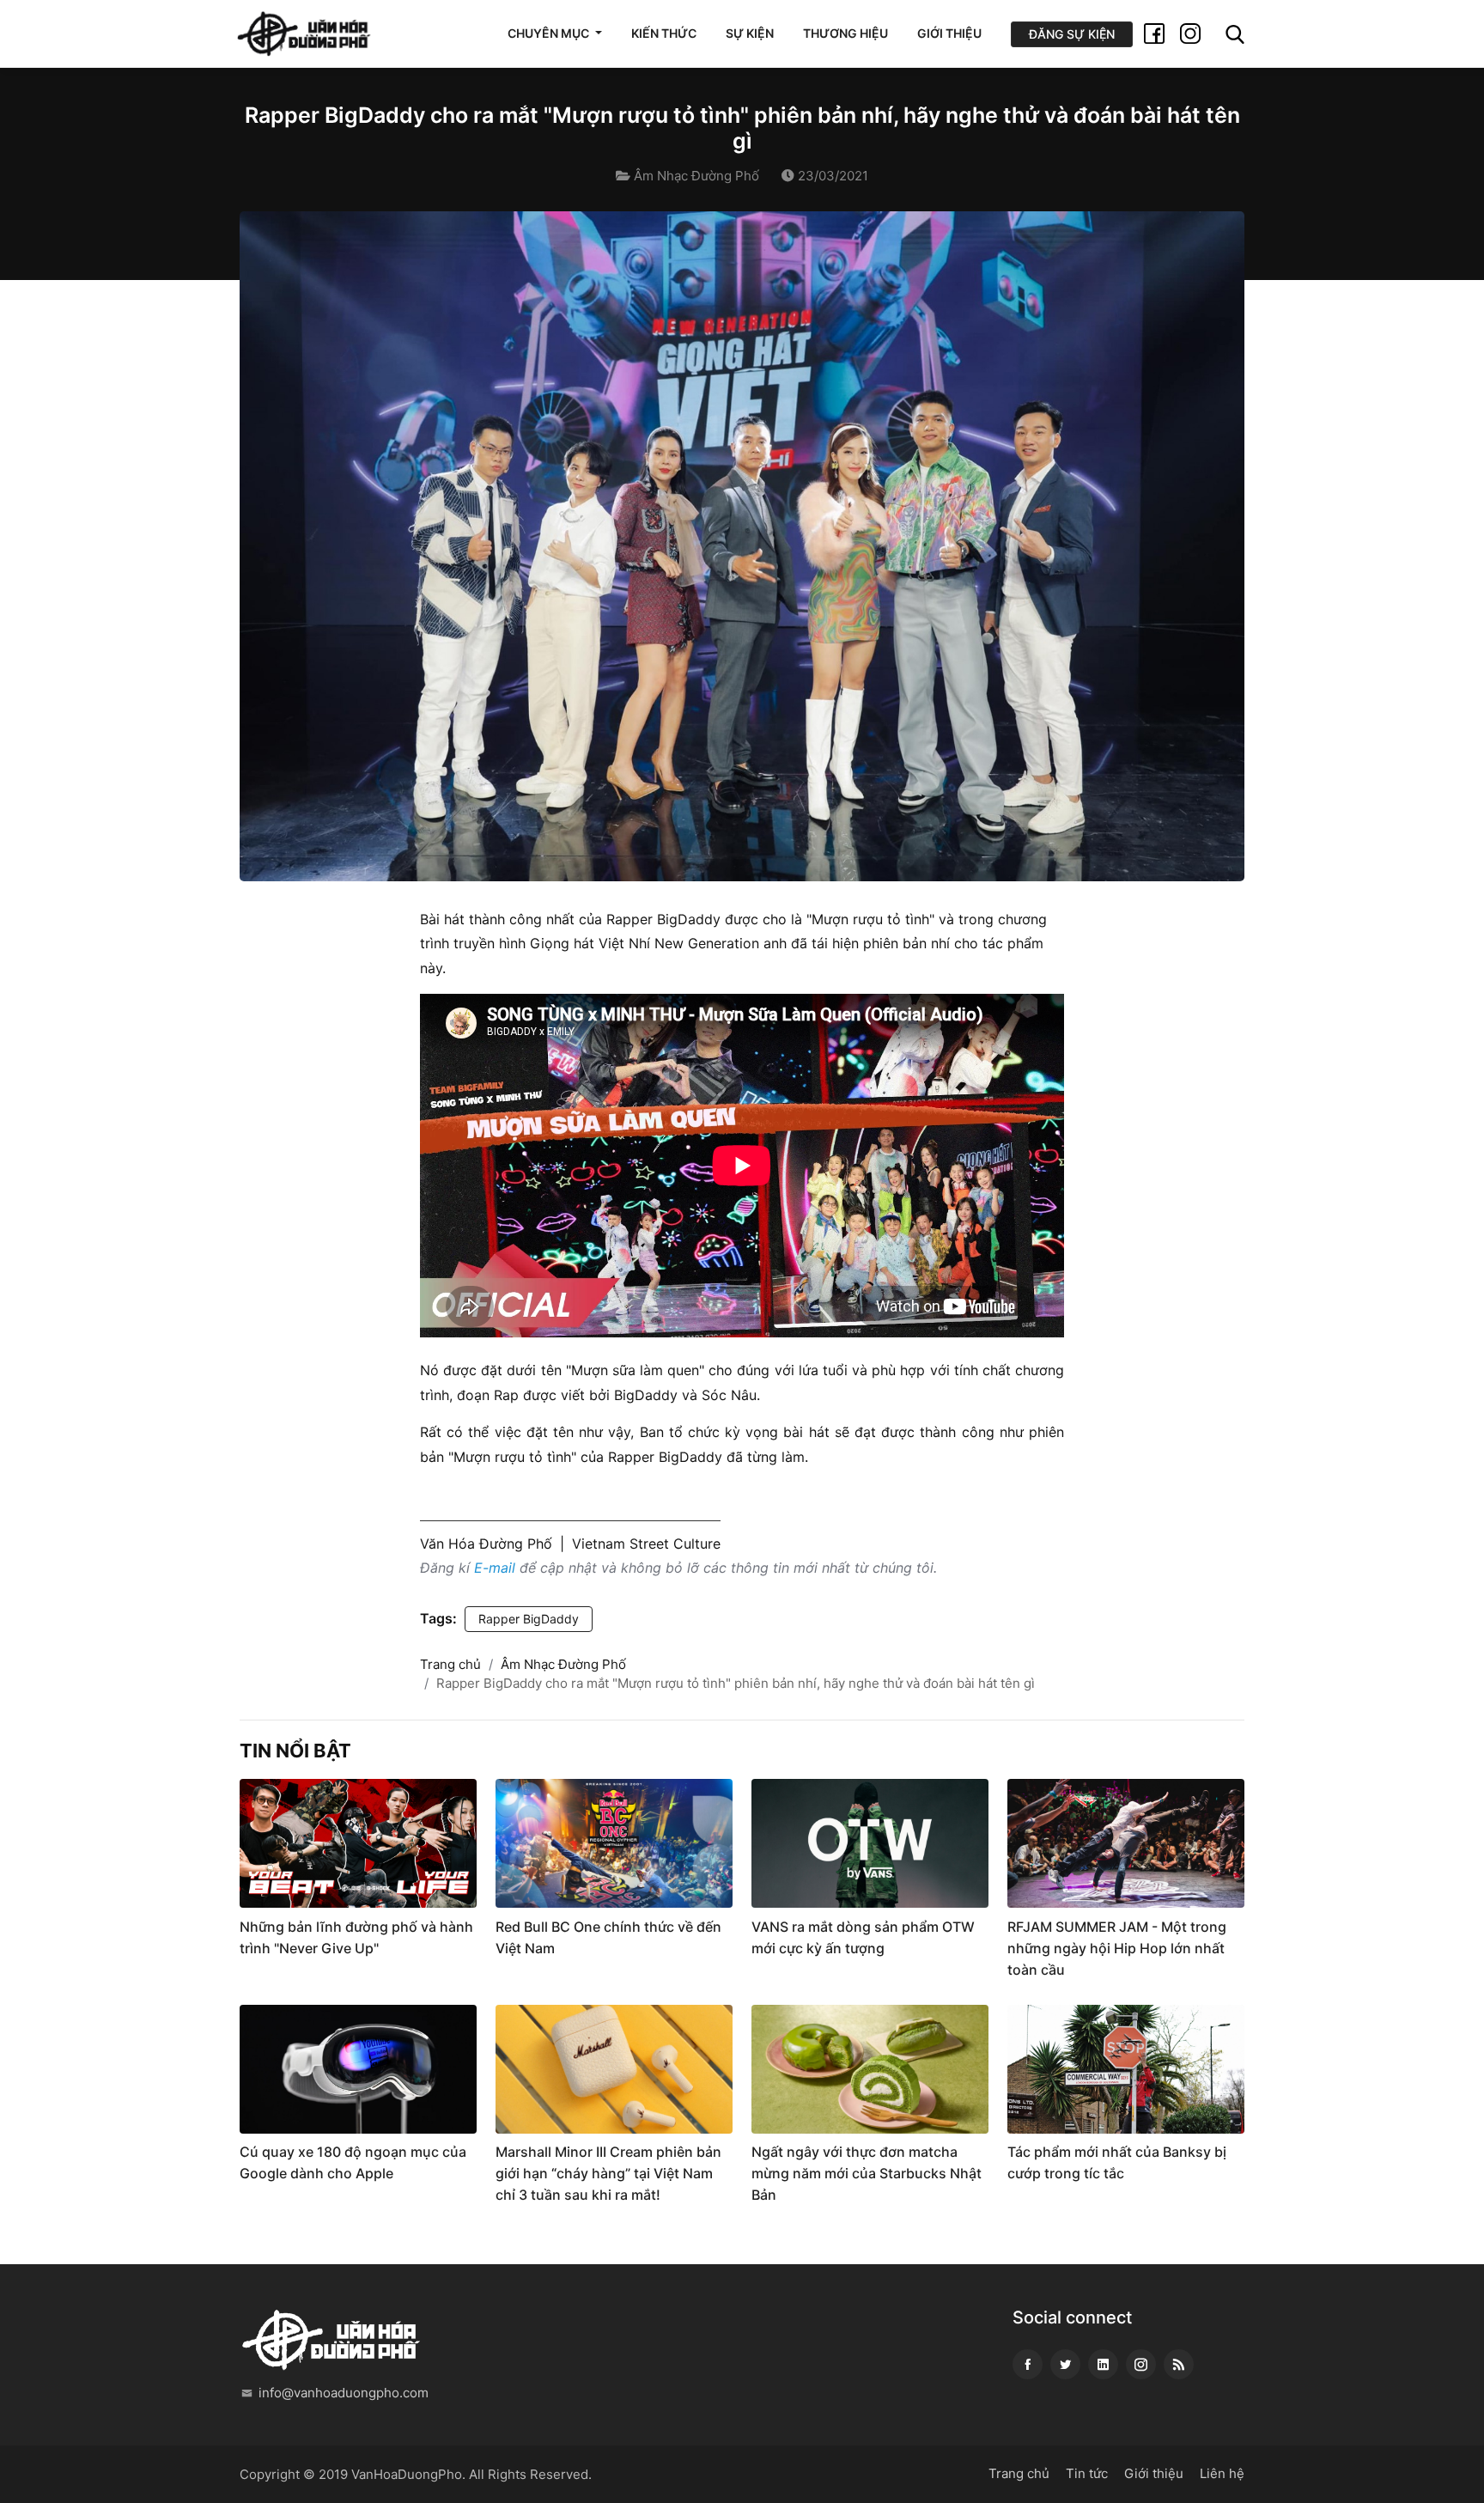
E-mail (495, 1568)
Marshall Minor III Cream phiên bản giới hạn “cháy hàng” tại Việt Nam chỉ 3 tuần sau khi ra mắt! (608, 2173)
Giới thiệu (949, 33)
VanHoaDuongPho (407, 2474)
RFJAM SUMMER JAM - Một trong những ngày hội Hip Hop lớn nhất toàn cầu (1117, 1948)
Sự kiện (750, 33)
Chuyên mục (550, 33)
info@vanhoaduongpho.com (344, 2393)
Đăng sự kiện (1072, 34)
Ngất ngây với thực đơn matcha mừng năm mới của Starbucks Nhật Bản (867, 2173)
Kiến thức (664, 33)
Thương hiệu (845, 33)
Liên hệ (1222, 2473)
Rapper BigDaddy (529, 1619)
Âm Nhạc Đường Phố (696, 176)
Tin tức (1087, 2473)
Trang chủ (450, 1664)
